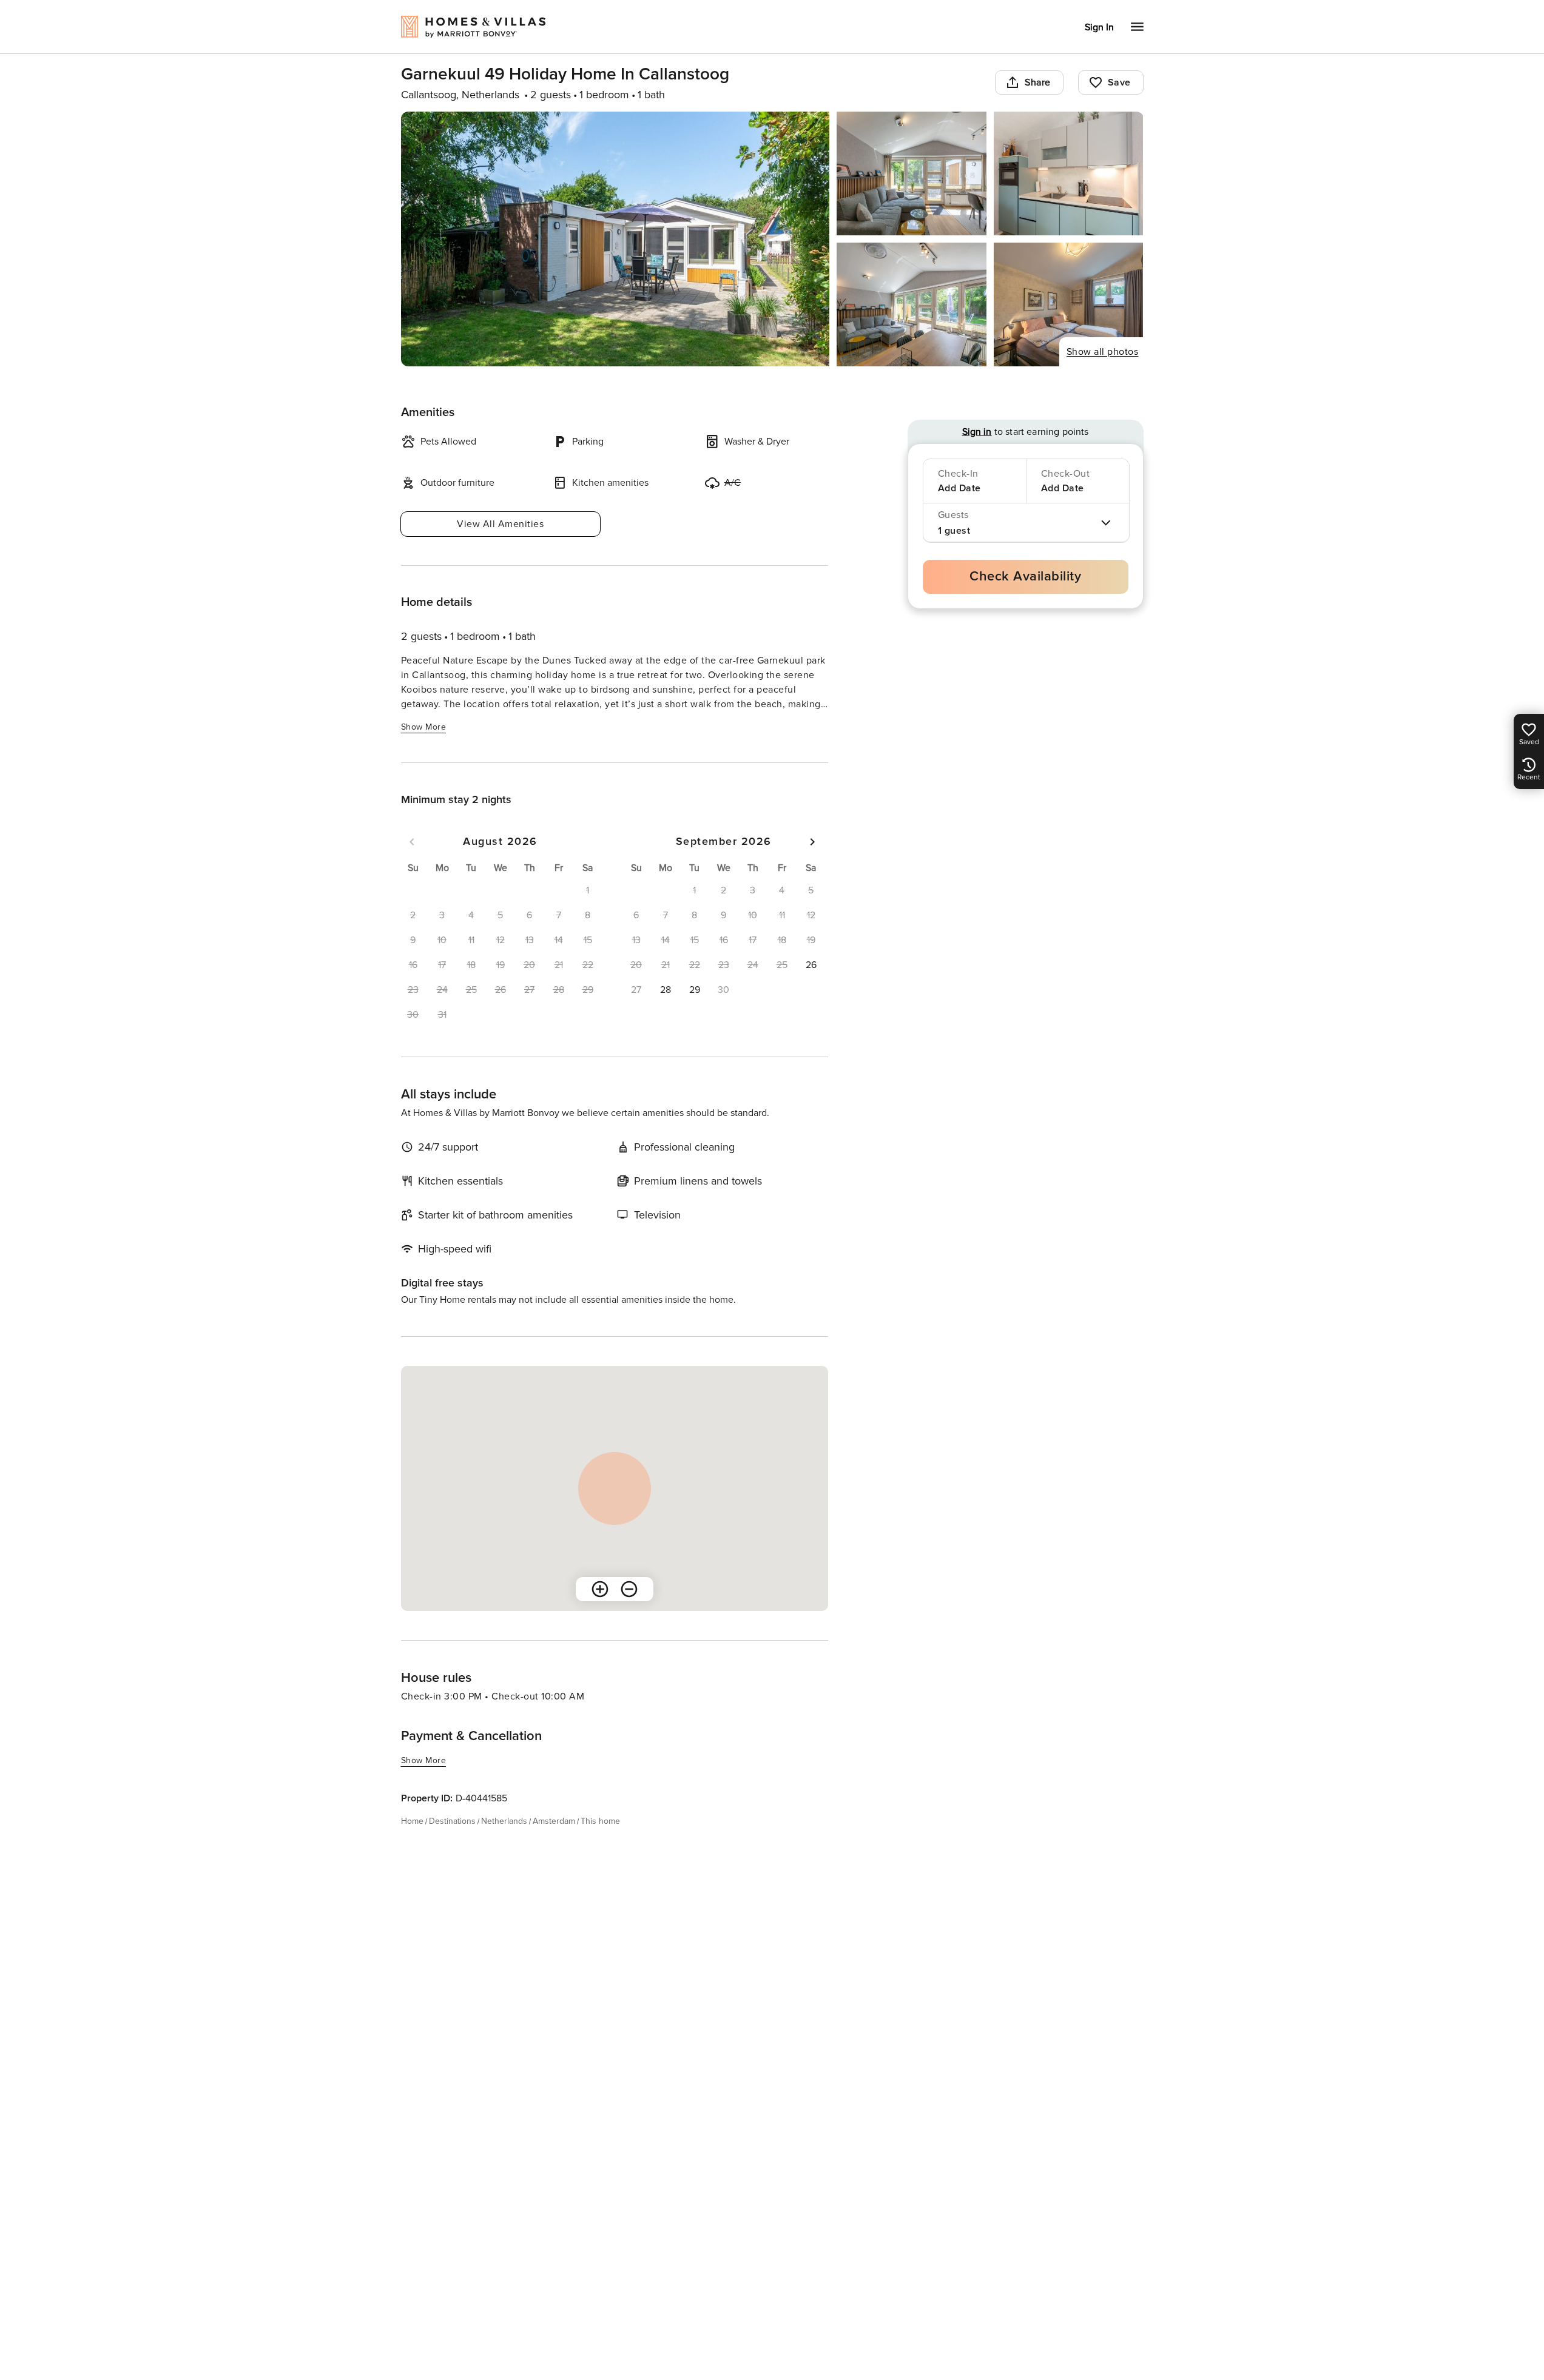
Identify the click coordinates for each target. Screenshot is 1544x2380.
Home (412, 1821)
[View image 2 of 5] (912, 173)
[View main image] (615, 239)
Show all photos (1103, 352)
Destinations (452, 1821)
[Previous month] (412, 842)
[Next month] (812, 842)
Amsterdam (554, 1821)
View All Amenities (500, 524)
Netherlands (504, 1821)
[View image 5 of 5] (1069, 304)
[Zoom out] (629, 1589)
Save (1119, 82)
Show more (424, 727)
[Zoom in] (600, 1589)
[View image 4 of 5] (912, 304)
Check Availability (1025, 577)
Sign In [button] (1099, 27)
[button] (811, 965)
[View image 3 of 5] (1069, 173)
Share (1038, 82)
